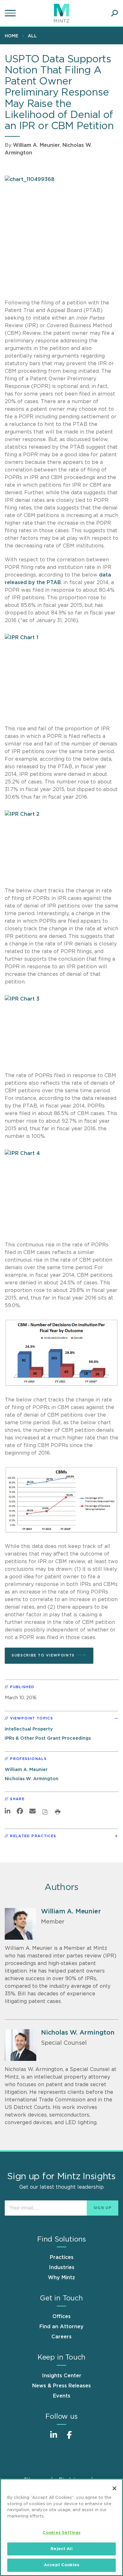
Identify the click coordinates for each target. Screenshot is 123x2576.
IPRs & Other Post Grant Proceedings (48, 1738)
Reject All (61, 2549)
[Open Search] (114, 13)
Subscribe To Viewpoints (43, 1655)
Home (12, 36)
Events (62, 2396)
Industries (62, 2267)
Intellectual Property (29, 1729)
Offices (61, 2317)
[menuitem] (13, 36)
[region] (61, 2527)
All (32, 36)
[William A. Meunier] (20, 1924)
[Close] (114, 2488)
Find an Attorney (61, 2327)
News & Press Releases (61, 2386)
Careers (61, 2337)
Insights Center (62, 2376)
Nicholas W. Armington (32, 1779)
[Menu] (11, 13)
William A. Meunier (36, 145)
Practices (62, 2257)
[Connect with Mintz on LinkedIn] (54, 2438)
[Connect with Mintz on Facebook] (69, 2438)
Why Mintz (61, 2278)
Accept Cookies (61, 2565)
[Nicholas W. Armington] (20, 2045)
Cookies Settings (61, 2533)
